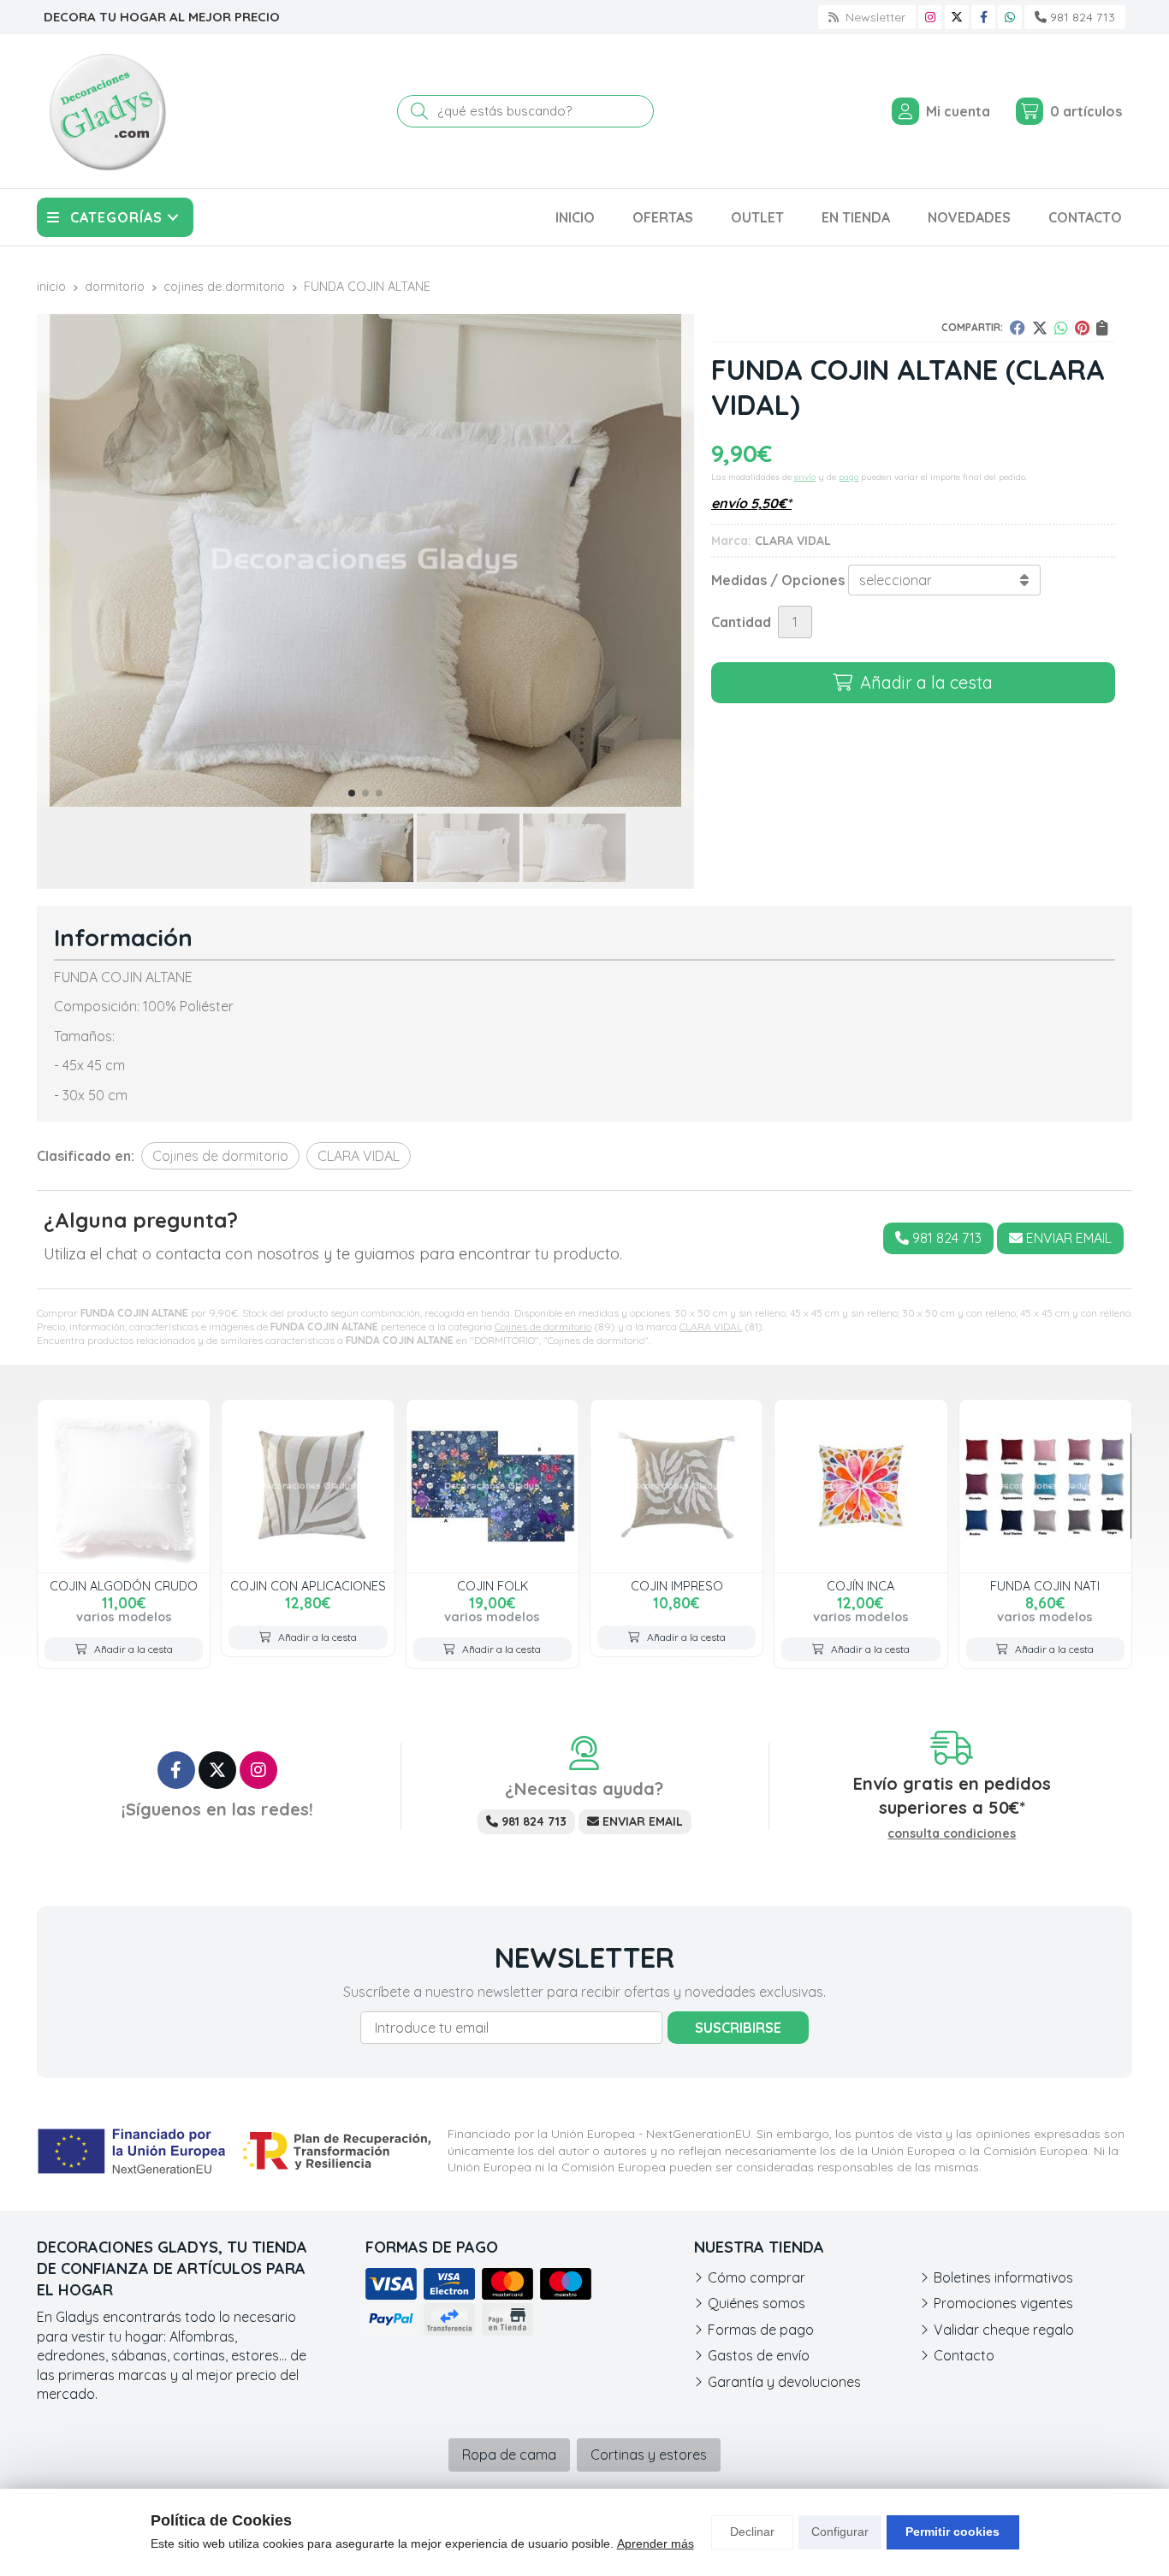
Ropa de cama (509, 2455)
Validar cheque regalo (1004, 2330)
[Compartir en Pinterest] (1082, 328)
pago (849, 477)
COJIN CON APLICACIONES (308, 1586)
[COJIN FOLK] (493, 1486)
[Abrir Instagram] (930, 17)
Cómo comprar (757, 2277)
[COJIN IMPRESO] (676, 1486)
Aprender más (656, 2543)
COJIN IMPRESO (677, 1586)
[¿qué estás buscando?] (525, 110)
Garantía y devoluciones (784, 2382)
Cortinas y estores (649, 2455)
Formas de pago (761, 2330)
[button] (352, 793)
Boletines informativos (1003, 2277)
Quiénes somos (757, 2303)
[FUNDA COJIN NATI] (1045, 1486)
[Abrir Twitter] (957, 17)
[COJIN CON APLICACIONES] (308, 1486)
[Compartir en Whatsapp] (1061, 328)
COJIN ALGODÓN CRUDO (124, 1586)
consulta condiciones (952, 1834)
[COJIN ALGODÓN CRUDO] (124, 1486)
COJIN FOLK (493, 1586)
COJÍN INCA (860, 1586)
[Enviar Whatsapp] (1010, 17)
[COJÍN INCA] (860, 1486)
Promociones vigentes (1003, 2303)
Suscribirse (738, 2028)
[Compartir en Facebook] (1018, 328)
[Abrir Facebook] (984, 17)
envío (805, 477)
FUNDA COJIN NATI (1045, 1586)
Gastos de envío (759, 2355)
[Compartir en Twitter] (1040, 328)
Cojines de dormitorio (543, 1326)
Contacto (964, 2355)
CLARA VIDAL (711, 1326)
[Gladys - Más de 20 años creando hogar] (107, 111)
